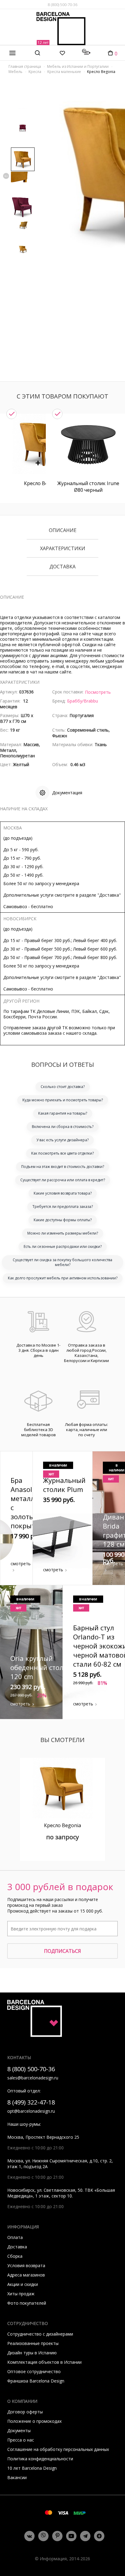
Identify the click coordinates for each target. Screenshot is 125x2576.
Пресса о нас (21, 2440)
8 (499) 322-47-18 (31, 2102)
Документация (67, 793)
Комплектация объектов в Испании (44, 2362)
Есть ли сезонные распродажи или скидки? (63, 1247)
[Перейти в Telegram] (85, 2536)
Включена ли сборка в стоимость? (63, 1127)
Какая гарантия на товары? (63, 1113)
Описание (63, 531)
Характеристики (63, 549)
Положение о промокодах (34, 2421)
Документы (19, 2431)
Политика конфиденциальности (40, 2459)
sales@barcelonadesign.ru (33, 2078)
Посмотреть (98, 692)
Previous (6, 176)
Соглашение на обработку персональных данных (58, 2449)
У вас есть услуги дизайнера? (62, 1140)
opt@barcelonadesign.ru (31, 2111)
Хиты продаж (21, 2294)
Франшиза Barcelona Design (36, 2381)
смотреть (21, 1564)
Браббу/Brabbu (83, 701)
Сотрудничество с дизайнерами (40, 2334)
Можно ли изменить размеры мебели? (63, 1233)
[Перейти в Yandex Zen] (99, 2536)
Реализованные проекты (33, 2343)
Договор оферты (25, 2412)
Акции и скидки (23, 2284)
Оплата (15, 2237)
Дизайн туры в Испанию (32, 2353)
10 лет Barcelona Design (32, 2468)
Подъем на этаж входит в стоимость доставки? (63, 1167)
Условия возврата (26, 2265)
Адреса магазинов (26, 2275)
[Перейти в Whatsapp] (43, 2536)
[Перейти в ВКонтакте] (29, 2536)
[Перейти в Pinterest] (57, 2536)
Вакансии (17, 2477)
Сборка (15, 2256)
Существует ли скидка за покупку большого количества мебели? (62, 1262)
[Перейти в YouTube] (71, 2536)
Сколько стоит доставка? (63, 1087)
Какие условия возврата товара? (63, 1193)
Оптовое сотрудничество (34, 2371)
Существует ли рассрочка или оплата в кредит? (63, 1180)
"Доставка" (109, 895)
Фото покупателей (27, 2303)
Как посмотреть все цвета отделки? (62, 1153)
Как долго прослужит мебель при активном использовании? (63, 1278)
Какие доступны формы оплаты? (63, 1220)
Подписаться (62, 1951)
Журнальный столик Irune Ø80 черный (88, 487)
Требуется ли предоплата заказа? (63, 1207)
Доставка (62, 567)
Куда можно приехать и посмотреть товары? (63, 1100)
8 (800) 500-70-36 (62, 5)
